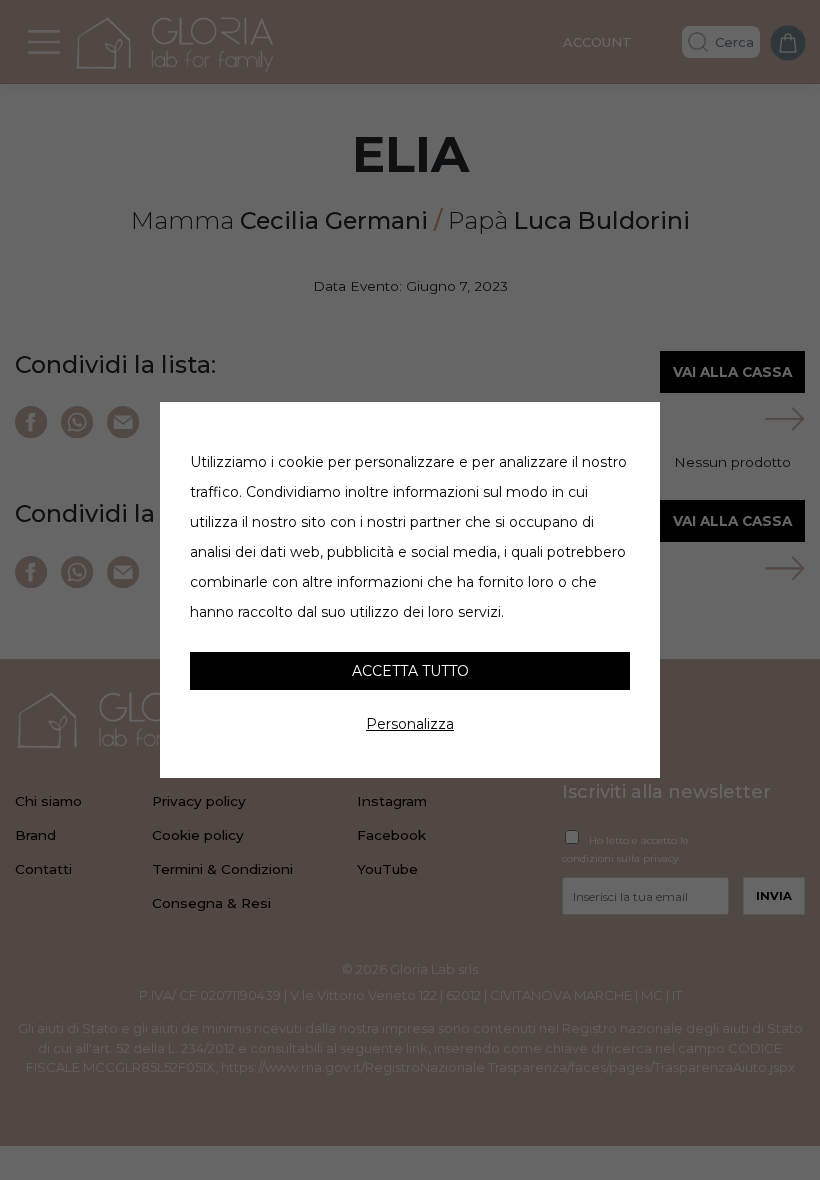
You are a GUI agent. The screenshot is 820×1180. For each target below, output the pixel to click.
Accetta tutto (410, 671)
